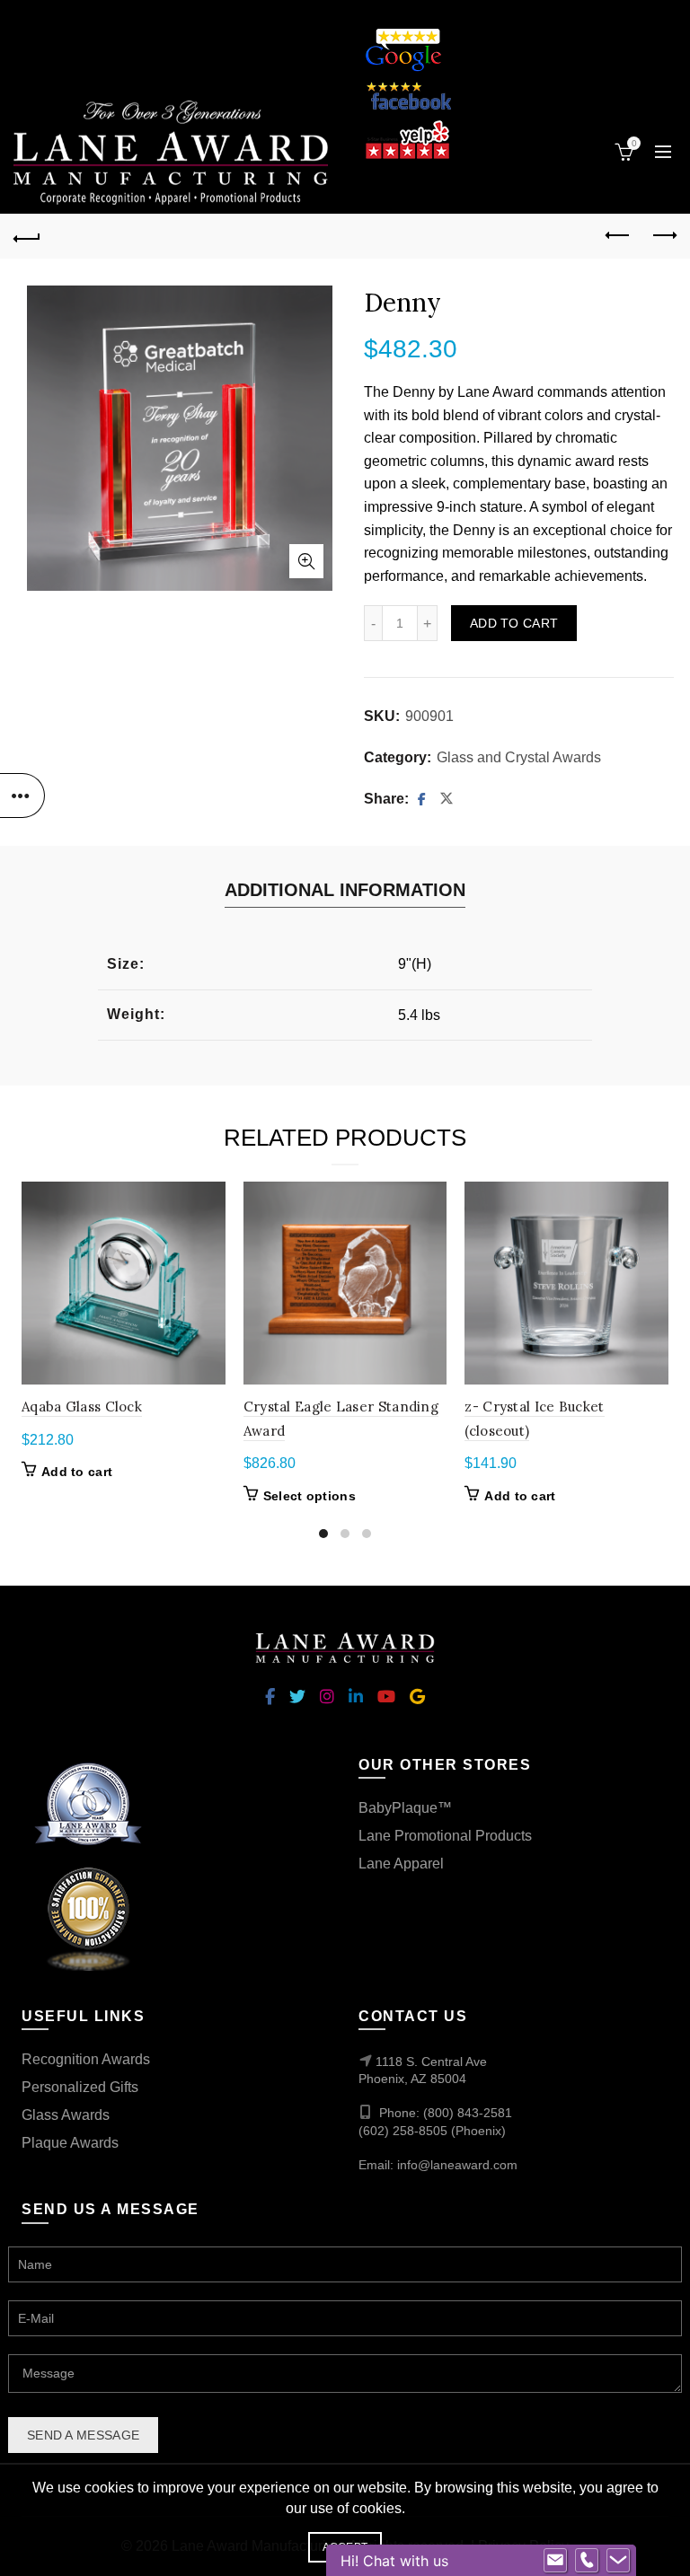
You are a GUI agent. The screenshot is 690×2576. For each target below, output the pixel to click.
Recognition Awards (86, 2059)
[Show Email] (555, 2561)
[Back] (27, 236)
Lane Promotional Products (445, 1836)
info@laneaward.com (457, 2165)
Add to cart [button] (77, 1472)
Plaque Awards (70, 2143)
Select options (310, 1496)
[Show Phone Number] (587, 2561)
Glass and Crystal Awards (519, 757)
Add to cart (514, 623)
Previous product (618, 236)
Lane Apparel (401, 1864)
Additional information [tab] (345, 890)
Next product (663, 236)
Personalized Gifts (80, 2087)
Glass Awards (66, 2115)
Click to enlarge (306, 561)
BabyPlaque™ (405, 1808)
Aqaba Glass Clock (82, 1407)
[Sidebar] (22, 796)
